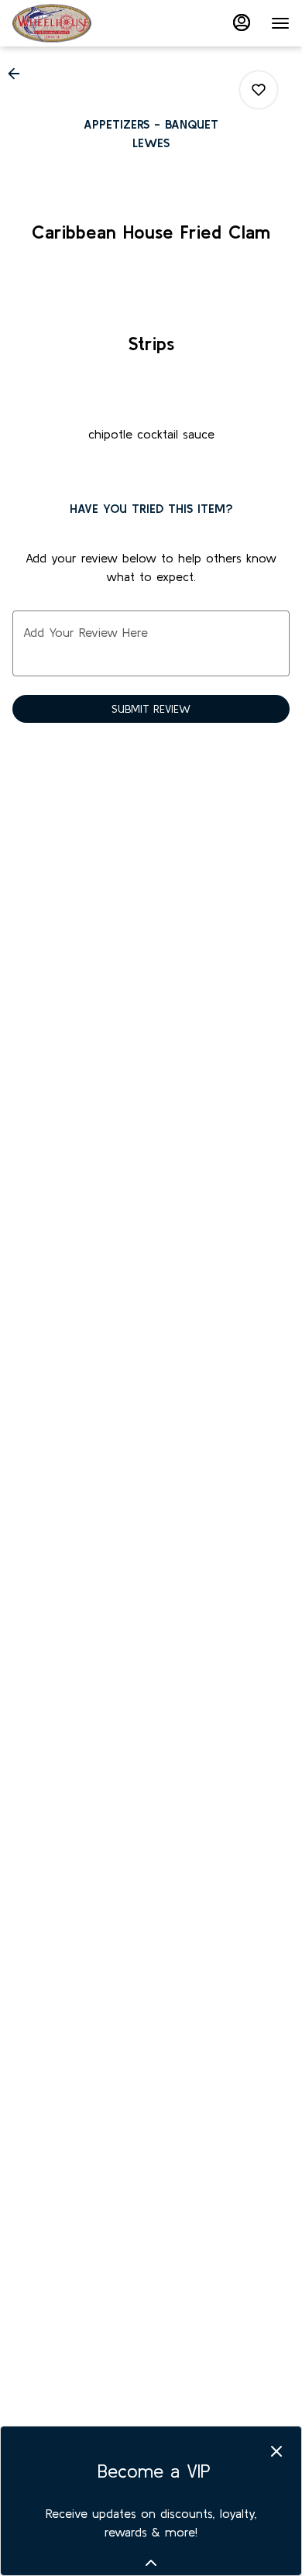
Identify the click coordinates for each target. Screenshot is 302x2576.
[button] (19, 74)
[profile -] (242, 22)
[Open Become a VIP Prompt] (151, 2563)
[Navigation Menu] (280, 23)
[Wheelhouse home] (82, 23)
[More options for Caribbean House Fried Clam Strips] (259, 90)
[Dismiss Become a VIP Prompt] (276, 2451)
